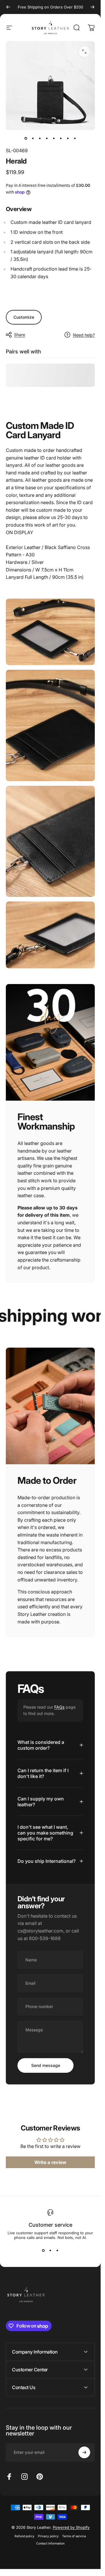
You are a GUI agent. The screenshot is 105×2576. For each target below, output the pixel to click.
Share (20, 335)
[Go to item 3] (40, 138)
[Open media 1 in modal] (84, 52)
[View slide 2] (50, 2250)
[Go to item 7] (68, 138)
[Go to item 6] (61, 138)
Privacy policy (48, 2536)
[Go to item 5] (54, 138)
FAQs (59, 1707)
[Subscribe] (84, 2452)
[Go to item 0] (26, 138)
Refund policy (24, 2536)
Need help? (84, 335)
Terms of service (74, 2536)
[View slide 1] (43, 2250)
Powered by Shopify (71, 2527)
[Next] (92, 7)
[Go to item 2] (33, 138)
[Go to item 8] (75, 138)
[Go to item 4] (47, 138)
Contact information (50, 2543)
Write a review (50, 2163)
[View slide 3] (57, 2250)
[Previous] (8, 7)
